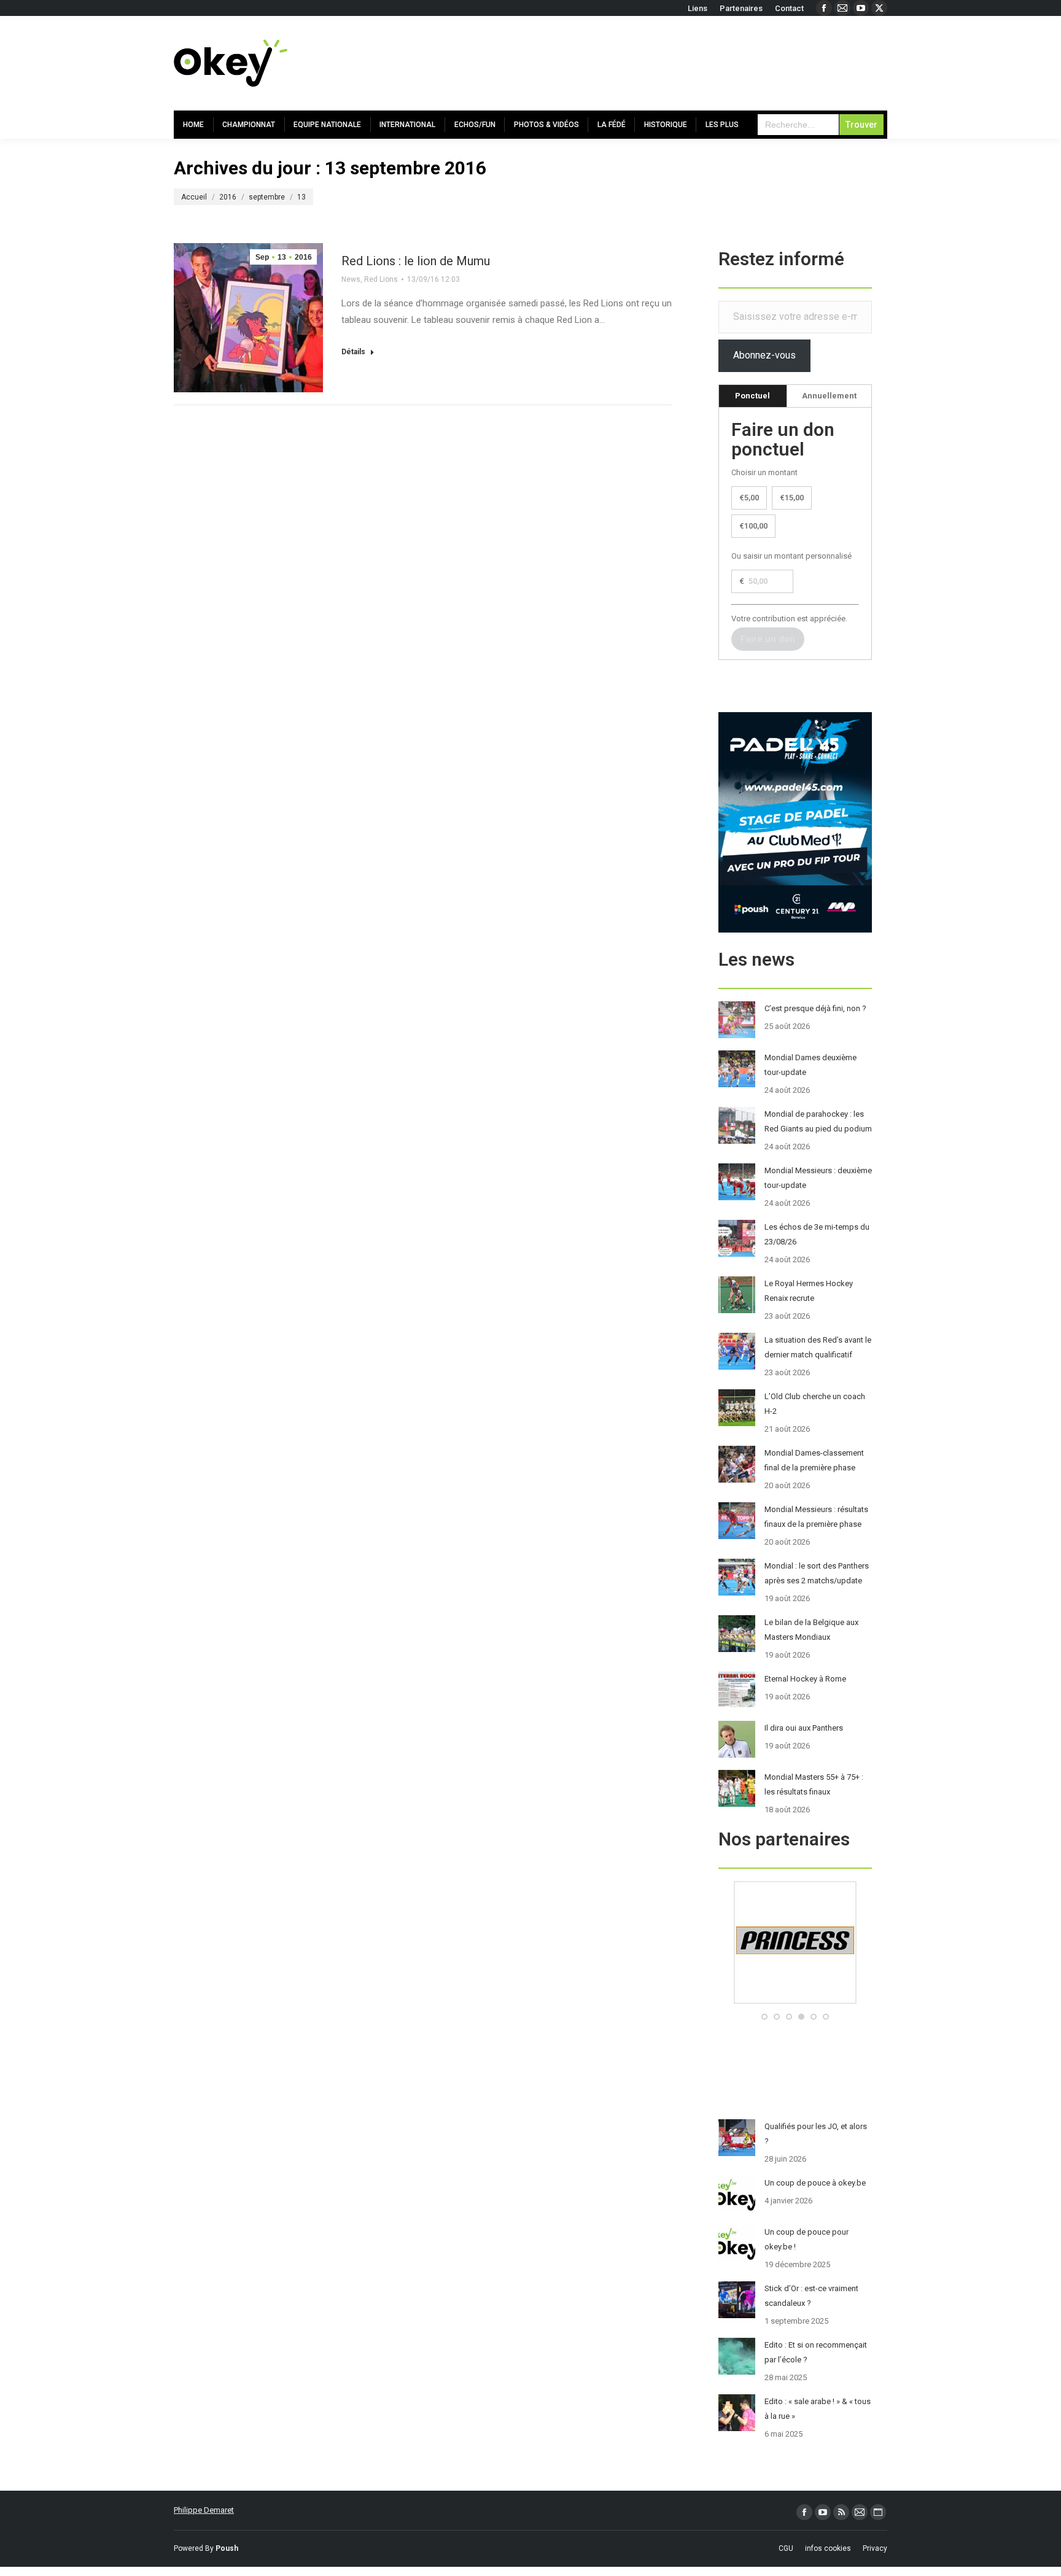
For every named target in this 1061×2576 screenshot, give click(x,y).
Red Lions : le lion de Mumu (416, 261)
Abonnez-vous (764, 355)
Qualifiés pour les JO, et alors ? (816, 2134)
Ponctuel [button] (752, 396)
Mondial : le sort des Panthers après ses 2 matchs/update (817, 1573)
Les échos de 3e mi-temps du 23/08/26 (817, 1234)
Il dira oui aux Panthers (804, 1728)
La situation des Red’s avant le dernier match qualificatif (818, 1347)
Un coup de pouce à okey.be (815, 2183)
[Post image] (737, 1020)
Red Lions (381, 279)
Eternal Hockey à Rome (805, 1679)
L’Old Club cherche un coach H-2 (815, 1404)
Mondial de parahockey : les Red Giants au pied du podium (818, 1121)
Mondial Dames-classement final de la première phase (814, 1460)
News (351, 279)
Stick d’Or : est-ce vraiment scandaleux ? (811, 2296)
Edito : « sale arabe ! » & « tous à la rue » (818, 2409)
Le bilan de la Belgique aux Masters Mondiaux (811, 1630)
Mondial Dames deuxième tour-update (810, 1065)
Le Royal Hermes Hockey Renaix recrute (809, 1291)
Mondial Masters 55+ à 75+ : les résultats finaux (814, 1784)
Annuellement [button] (829, 396)
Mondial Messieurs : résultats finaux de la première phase (816, 1517)
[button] (764, 2017)
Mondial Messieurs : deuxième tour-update (818, 1178)
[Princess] (795, 2001)
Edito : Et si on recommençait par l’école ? (816, 2352)
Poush (227, 2548)
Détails (353, 352)
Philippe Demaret (204, 2510)
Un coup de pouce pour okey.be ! (806, 2239)
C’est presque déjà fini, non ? (815, 1008)
